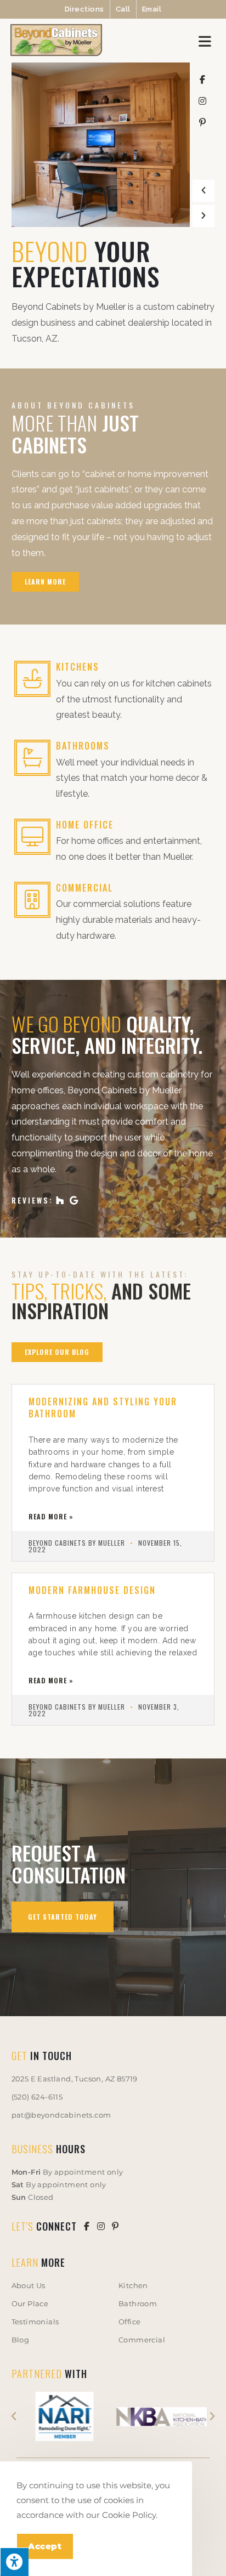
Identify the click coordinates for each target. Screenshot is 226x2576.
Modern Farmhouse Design (92, 1590)
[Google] (74, 1200)
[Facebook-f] (202, 80)
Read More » (51, 1517)
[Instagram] (202, 101)
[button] (204, 191)
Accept (45, 2546)
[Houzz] (60, 1200)
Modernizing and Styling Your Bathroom (103, 1408)
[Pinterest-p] (202, 122)
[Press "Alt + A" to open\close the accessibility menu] (14, 2562)
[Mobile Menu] (207, 41)
